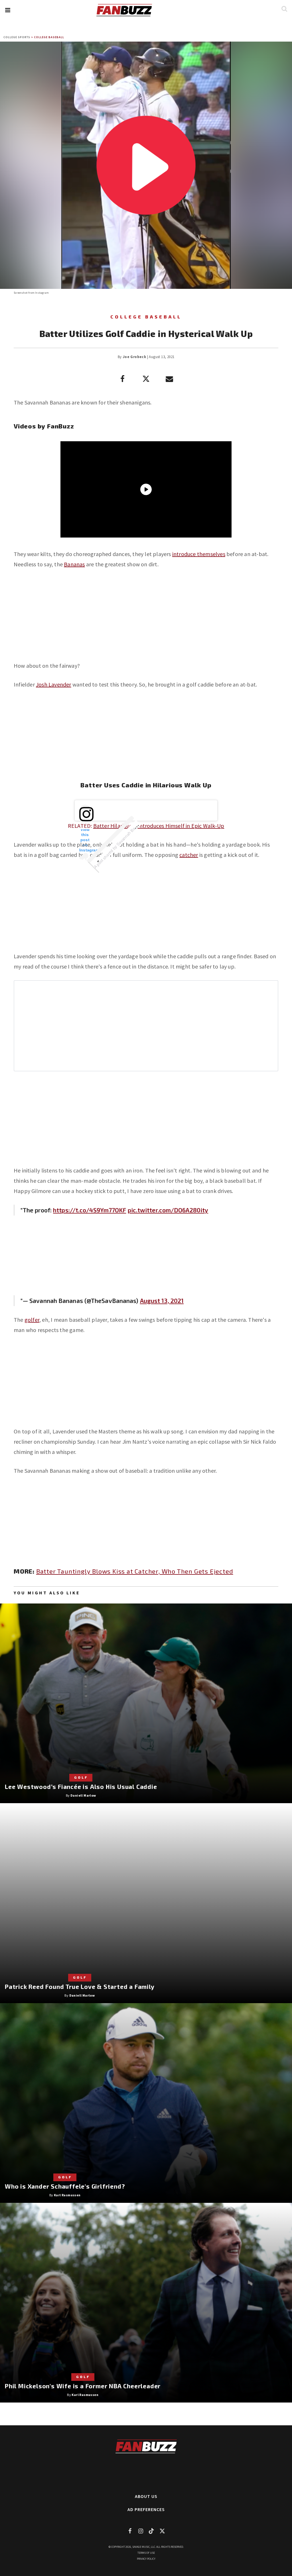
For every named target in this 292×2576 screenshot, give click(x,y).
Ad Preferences (146, 2509)
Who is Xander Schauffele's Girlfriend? (65, 2186)
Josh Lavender (54, 684)
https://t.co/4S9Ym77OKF (90, 1210)
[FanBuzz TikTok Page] (151, 2531)
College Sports (17, 37)
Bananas (74, 564)
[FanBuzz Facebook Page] (130, 2531)
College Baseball (49, 37)
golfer (32, 1320)
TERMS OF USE (146, 2553)
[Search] (284, 9)
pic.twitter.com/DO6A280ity (168, 1210)
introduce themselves (199, 554)
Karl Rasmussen (67, 2195)
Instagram (42, 293)
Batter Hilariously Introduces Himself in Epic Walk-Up (159, 826)
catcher (189, 855)
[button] (8, 10)
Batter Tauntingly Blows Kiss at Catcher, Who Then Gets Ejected (135, 1571)
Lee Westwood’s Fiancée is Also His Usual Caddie (81, 1787)
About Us (146, 2496)
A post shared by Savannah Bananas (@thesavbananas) (131, 831)
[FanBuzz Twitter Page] (162, 2531)
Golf (81, 1777)
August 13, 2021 (162, 1301)
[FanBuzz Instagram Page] (141, 2531)
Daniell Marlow (83, 1795)
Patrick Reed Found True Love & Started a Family (80, 1986)
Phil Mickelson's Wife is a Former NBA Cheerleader (83, 2386)
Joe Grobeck (134, 357)
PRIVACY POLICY (146, 2559)
